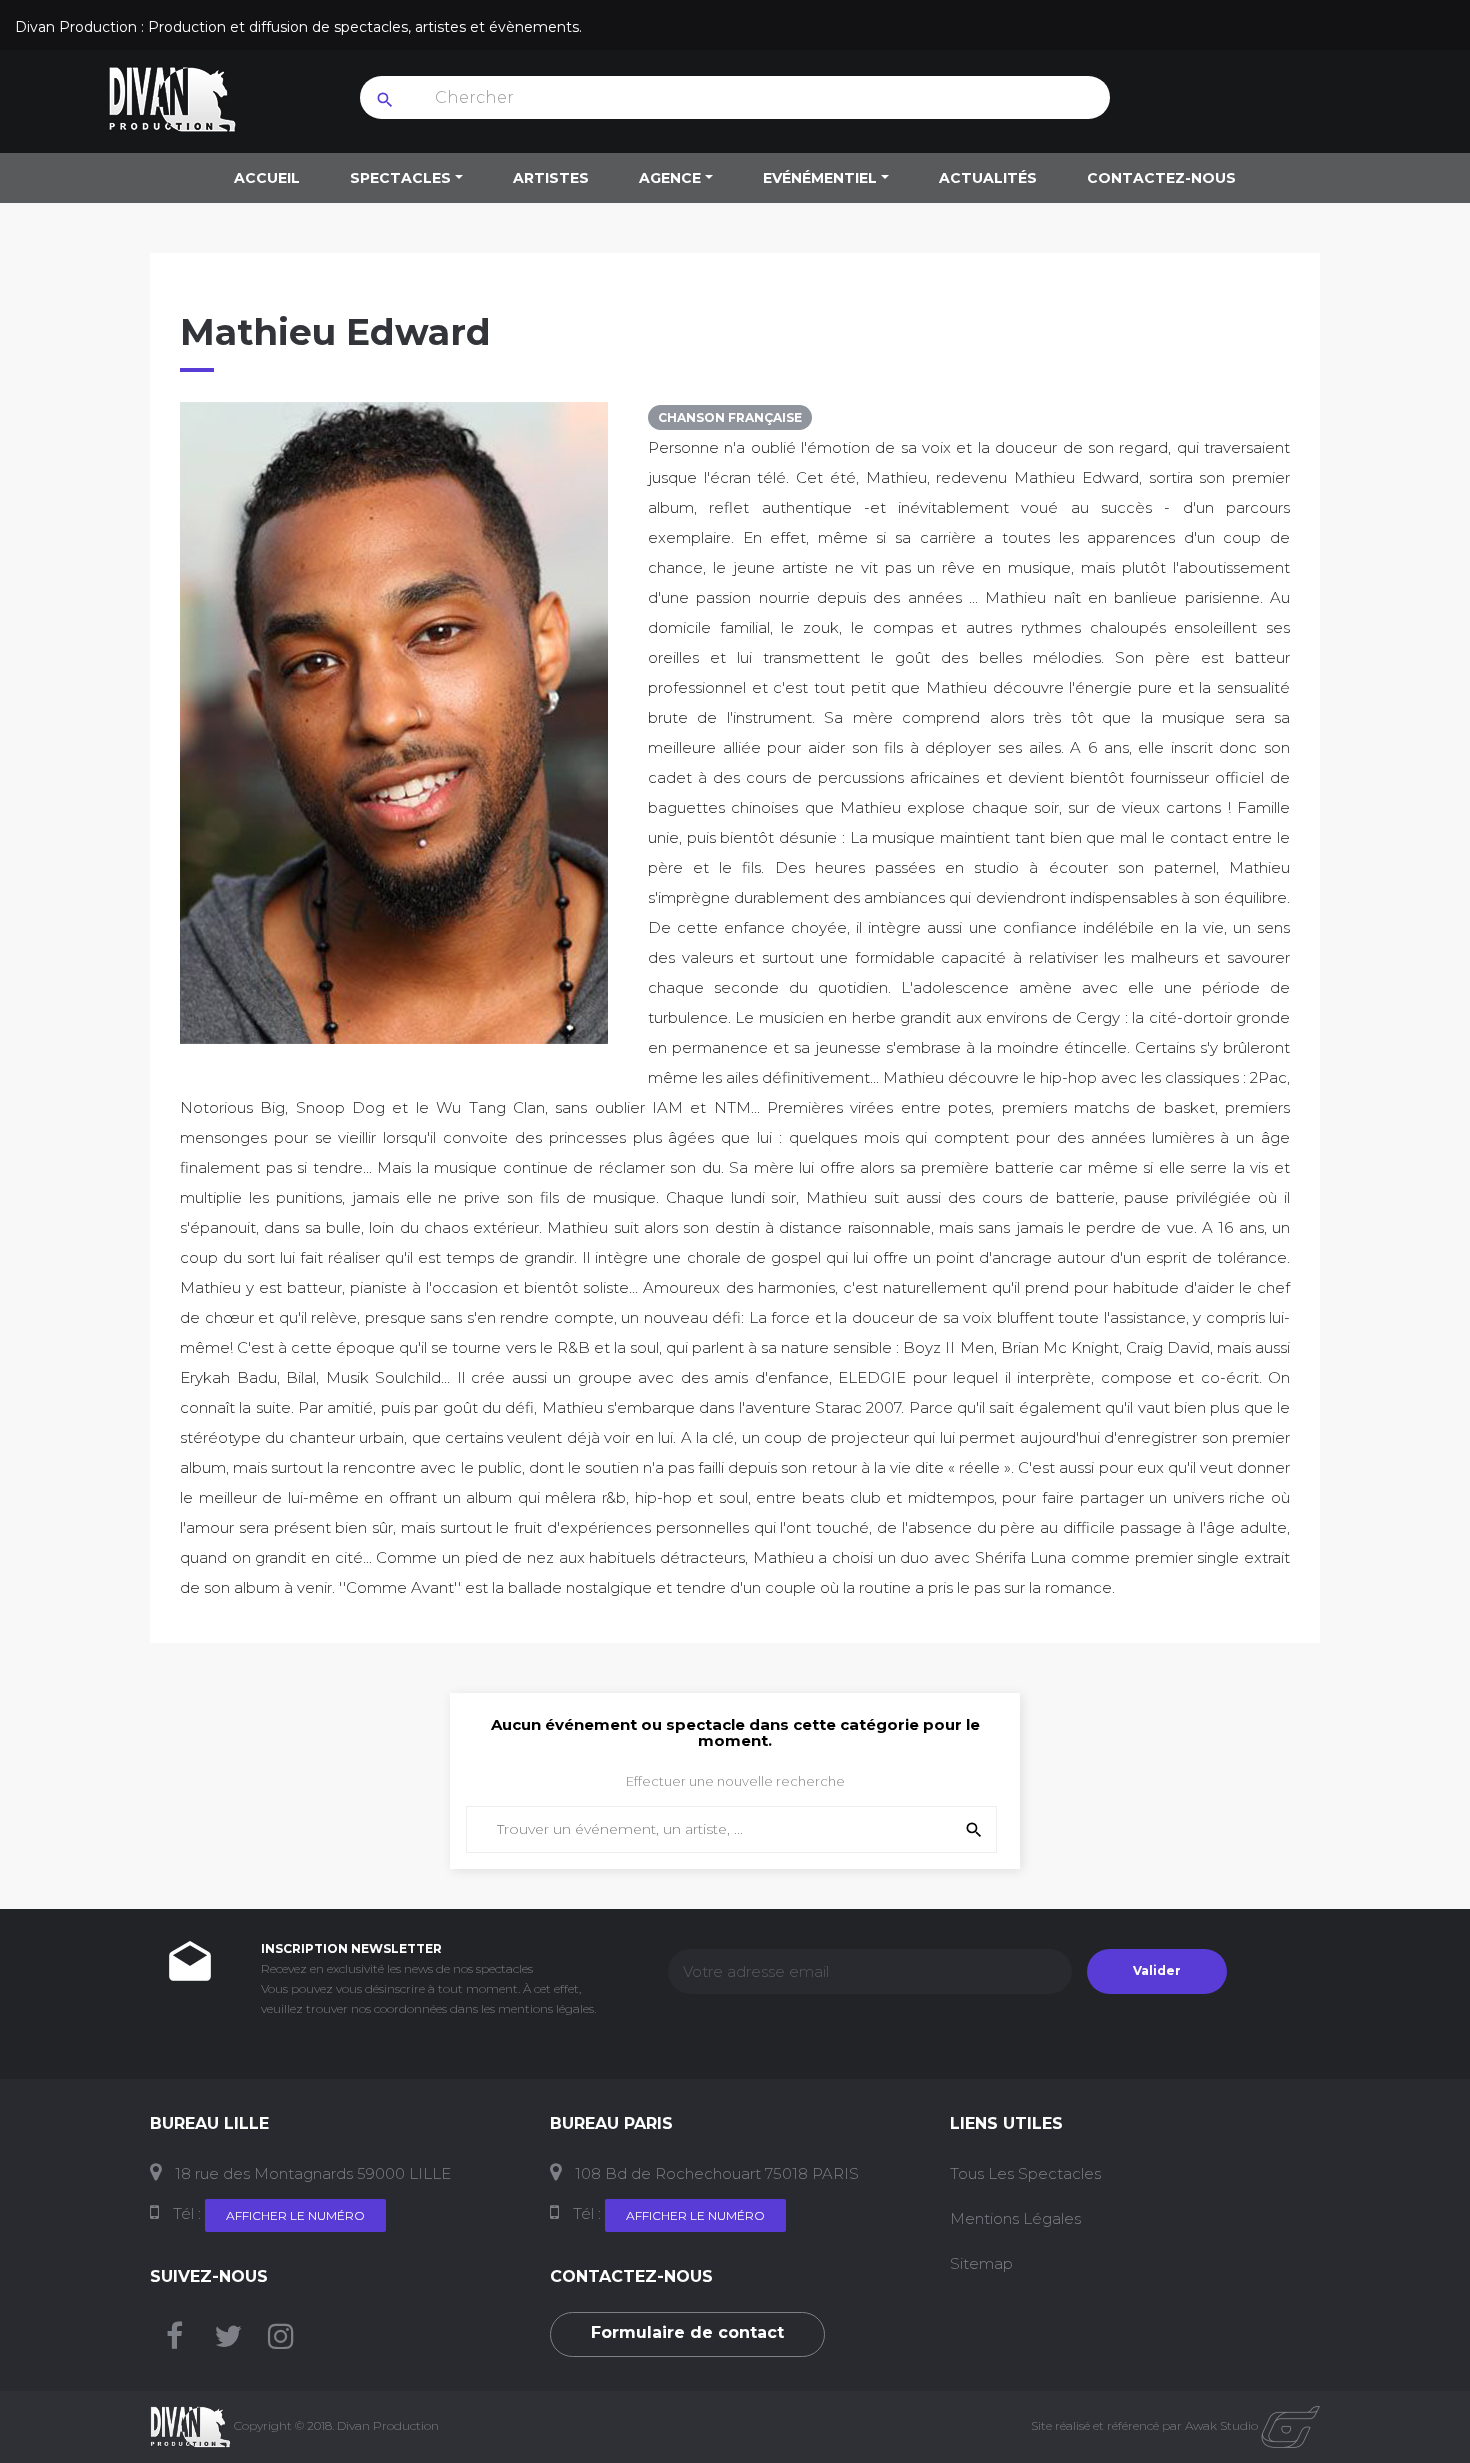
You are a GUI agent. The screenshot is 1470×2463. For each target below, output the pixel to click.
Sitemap (981, 2263)
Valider (1157, 1970)
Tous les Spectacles (1025, 2173)
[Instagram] (281, 2341)
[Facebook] (174, 2341)
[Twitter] (228, 2341)
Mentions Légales (1015, 2218)
